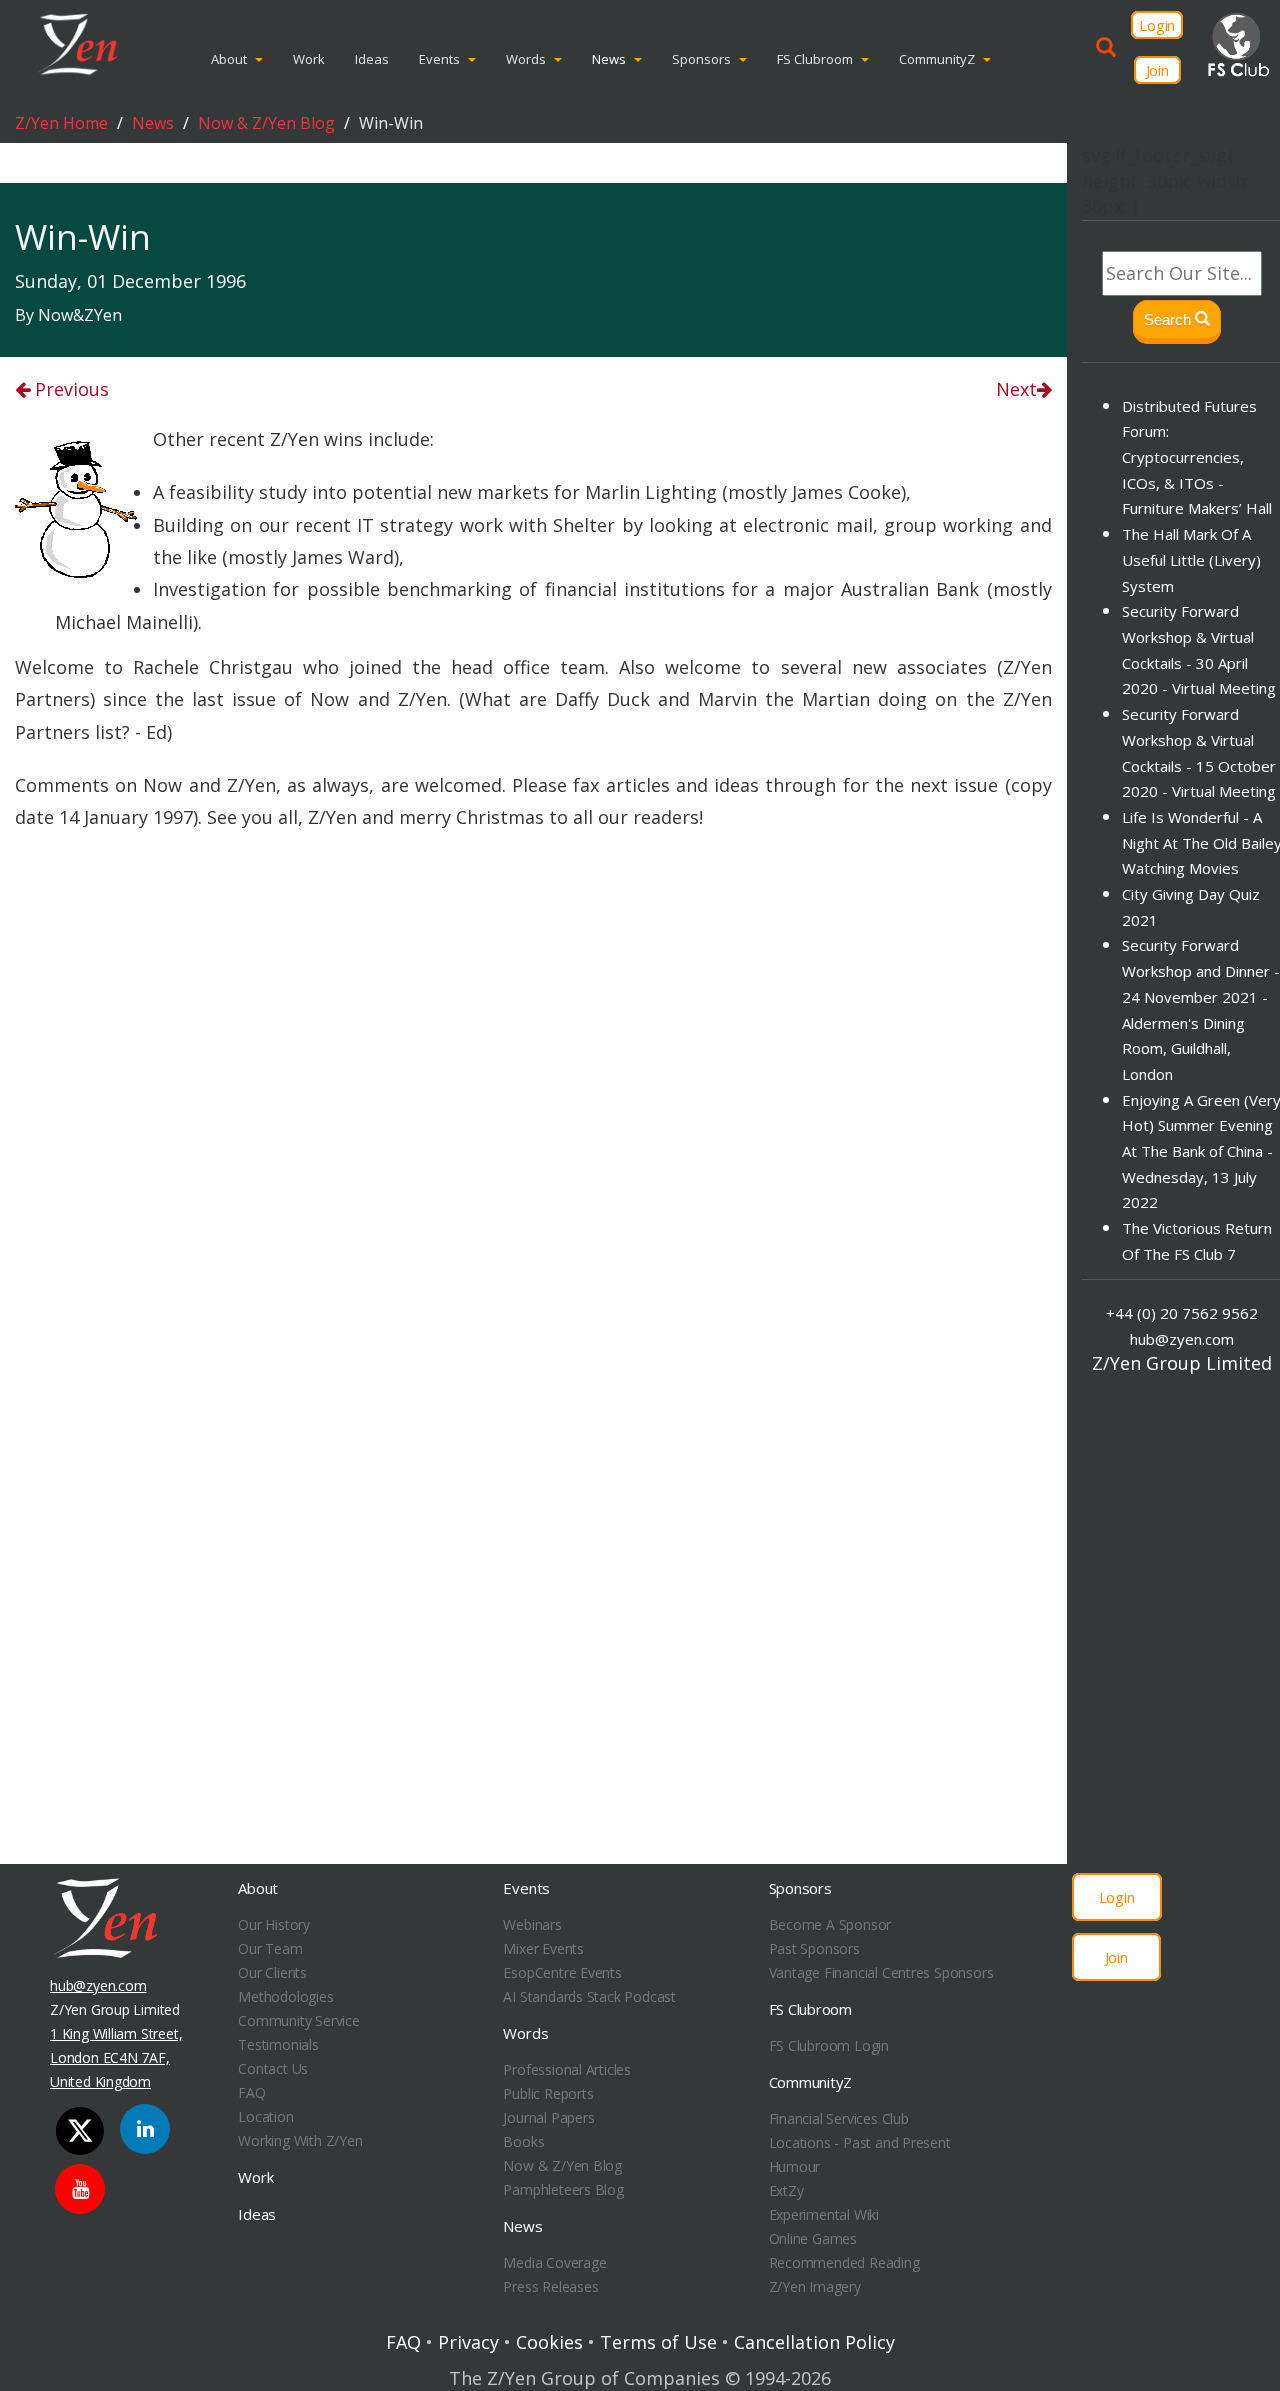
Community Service (298, 2020)
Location (265, 2116)
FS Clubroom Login (829, 2045)
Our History (274, 1924)
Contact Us (273, 2068)
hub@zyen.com (1182, 1339)
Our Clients (272, 1972)
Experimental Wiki (824, 2214)
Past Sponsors (814, 1948)
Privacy (468, 2342)
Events (439, 59)
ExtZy (786, 2190)
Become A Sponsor (830, 1924)
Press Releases (550, 2286)
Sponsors (701, 59)
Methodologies (285, 1996)
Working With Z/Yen (300, 2140)
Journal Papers (548, 2117)
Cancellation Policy (814, 2342)
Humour (795, 2166)
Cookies (549, 2342)
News (609, 59)
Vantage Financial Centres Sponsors (881, 1972)
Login (1157, 25)
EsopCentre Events (562, 1972)
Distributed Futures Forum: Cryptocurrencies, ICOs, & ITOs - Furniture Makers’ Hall (1197, 457)
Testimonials (278, 2044)
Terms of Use (658, 2342)
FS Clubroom (815, 59)
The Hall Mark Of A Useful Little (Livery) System (1191, 559)
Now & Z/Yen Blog (266, 123)
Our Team (270, 1948)
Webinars (532, 1924)
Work (309, 59)
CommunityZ (937, 59)
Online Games (813, 2238)
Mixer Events (543, 1948)
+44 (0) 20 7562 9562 (1182, 1313)
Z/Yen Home (61, 123)
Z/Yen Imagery (815, 2286)
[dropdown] (263, 59)
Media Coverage (554, 2262)
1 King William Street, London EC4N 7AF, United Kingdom (116, 2057)
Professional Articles (567, 2069)
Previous (69, 389)
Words (526, 59)
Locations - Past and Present (860, 2142)
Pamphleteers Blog (563, 2189)
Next (1016, 389)
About (229, 59)
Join (1157, 70)
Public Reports (548, 2093)
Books (523, 2141)
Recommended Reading (844, 2262)
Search (1169, 319)
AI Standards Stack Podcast (589, 1996)
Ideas (372, 59)
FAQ (251, 2092)
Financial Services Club (839, 2118)
